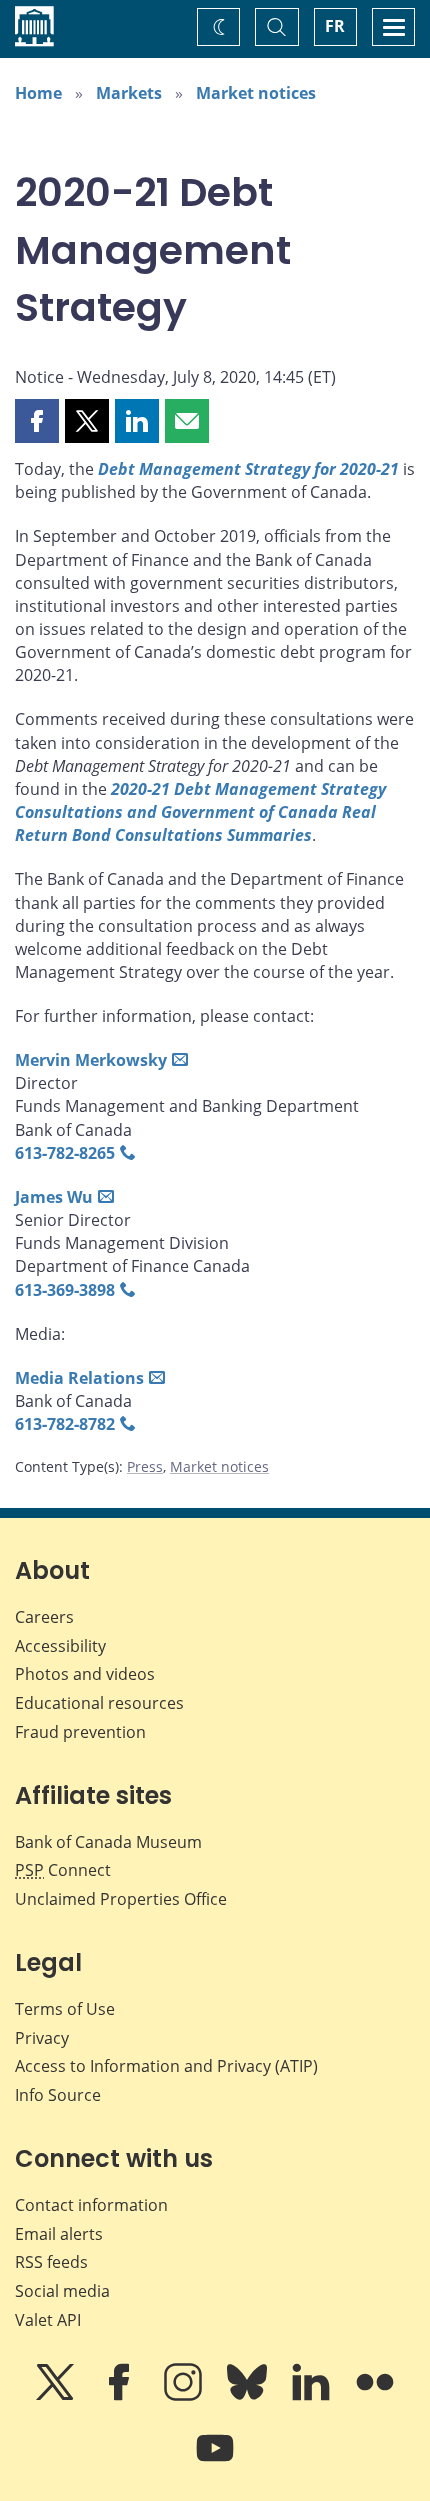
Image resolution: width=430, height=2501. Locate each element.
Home (38, 93)
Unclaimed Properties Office (121, 1899)
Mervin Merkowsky (91, 1060)
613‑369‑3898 (65, 1290)
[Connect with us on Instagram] (185, 2396)
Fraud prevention (80, 1732)
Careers (44, 1617)
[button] (37, 421)
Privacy (42, 2038)
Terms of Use (65, 2009)
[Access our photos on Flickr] (375, 2396)
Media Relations (79, 1378)
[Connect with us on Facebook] (121, 2396)
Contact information (91, 2205)
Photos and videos (85, 1674)
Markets (129, 93)
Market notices (256, 93)
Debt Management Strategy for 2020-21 (248, 469)
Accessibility (60, 1646)
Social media (62, 2291)
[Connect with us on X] (57, 2396)
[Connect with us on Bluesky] (249, 2396)
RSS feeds (51, 2262)
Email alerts (59, 2234)
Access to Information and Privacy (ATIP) (166, 2066)
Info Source (58, 2095)
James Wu (54, 1197)
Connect (63, 1870)
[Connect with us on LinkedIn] (313, 2396)
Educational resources (99, 1703)
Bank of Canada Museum (108, 1842)
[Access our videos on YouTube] (215, 2462)
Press (145, 1466)
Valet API (48, 2320)
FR (335, 26)
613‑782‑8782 (65, 1424)
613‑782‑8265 (65, 1153)
